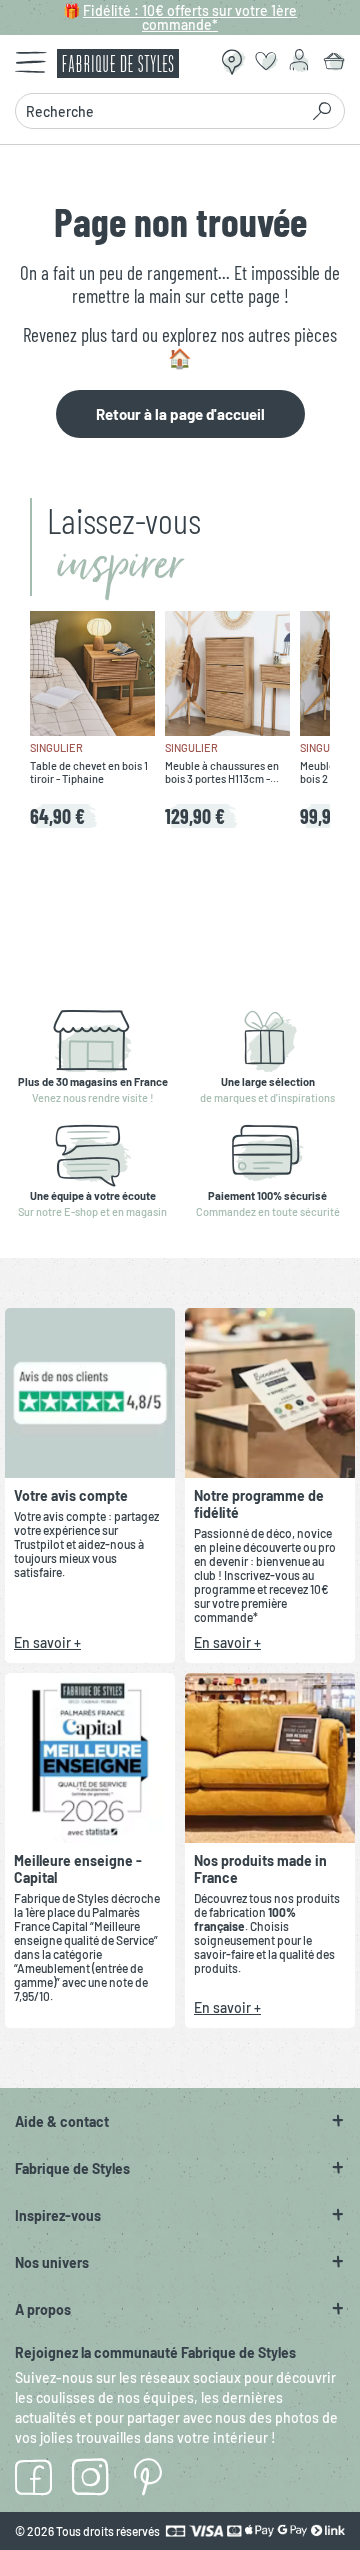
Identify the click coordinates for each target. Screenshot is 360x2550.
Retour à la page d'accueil (180, 414)
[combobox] (162, 111)
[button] (180, 2121)
